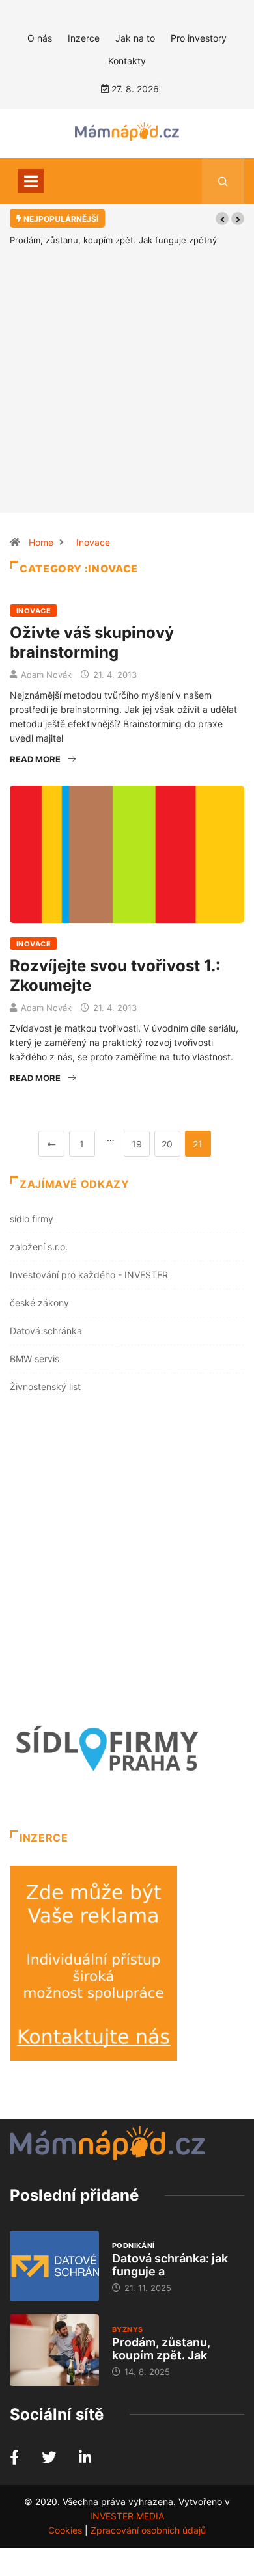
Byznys (128, 2329)
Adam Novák (46, 675)
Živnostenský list (45, 1387)
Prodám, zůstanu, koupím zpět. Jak (161, 2349)
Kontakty (127, 61)
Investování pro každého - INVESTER (89, 1275)
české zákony (39, 1303)
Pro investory (199, 38)
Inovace (93, 542)
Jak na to (135, 38)
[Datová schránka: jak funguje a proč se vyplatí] (54, 2266)
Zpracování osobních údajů (148, 2530)
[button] (222, 219)
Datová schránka (46, 1331)
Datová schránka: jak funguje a (170, 2265)
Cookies (65, 2530)
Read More (35, 759)
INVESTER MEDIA (127, 2516)
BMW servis (35, 1359)
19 (137, 1144)
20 (167, 1144)
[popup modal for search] (223, 181)
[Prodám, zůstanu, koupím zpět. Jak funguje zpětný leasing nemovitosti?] (54, 2350)
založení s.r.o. (39, 1247)
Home (41, 542)
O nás (40, 38)
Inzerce (84, 38)
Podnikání (134, 2246)
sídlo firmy (32, 1219)
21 (198, 1144)
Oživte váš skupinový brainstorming (92, 642)
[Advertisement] (127, 399)
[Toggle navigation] (31, 181)
